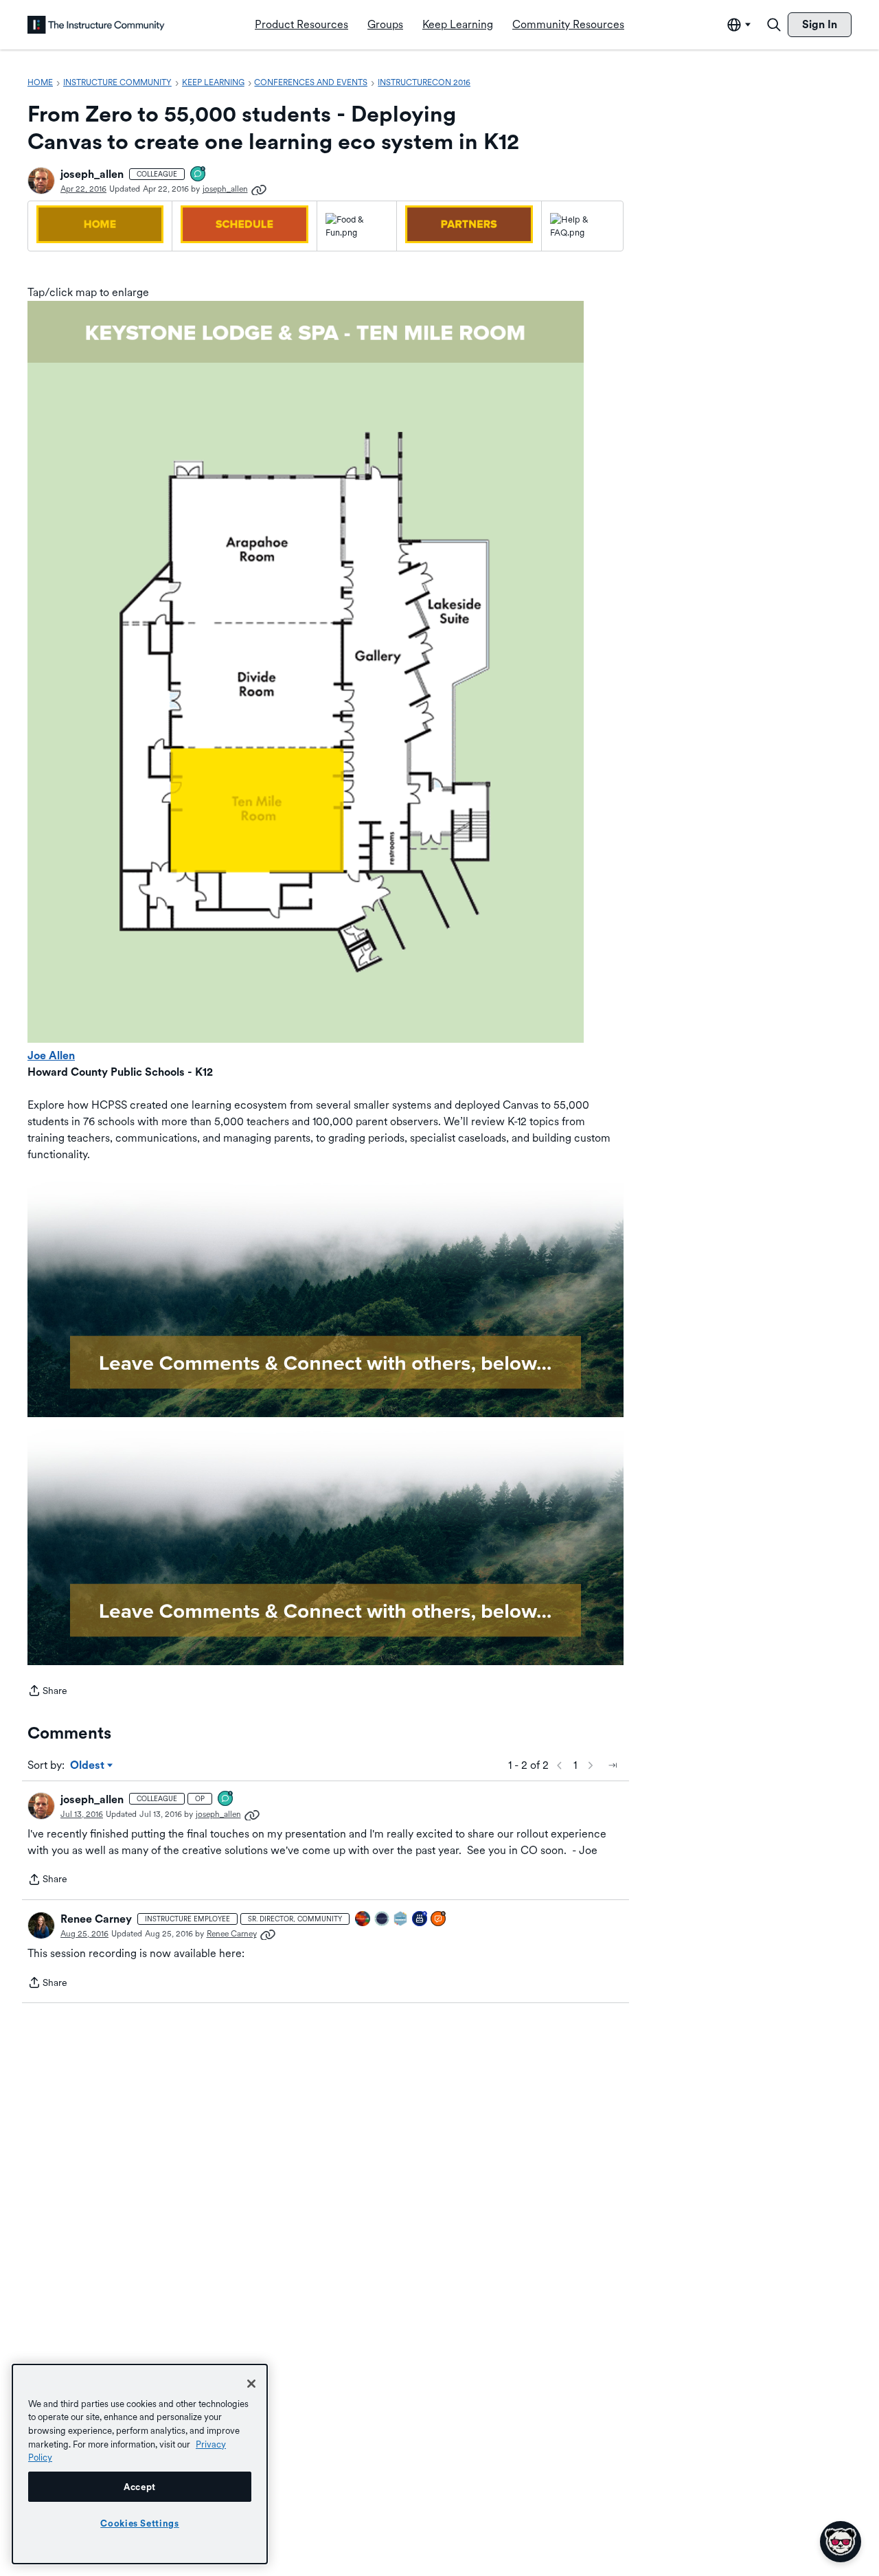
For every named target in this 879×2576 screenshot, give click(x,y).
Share (47, 1692)
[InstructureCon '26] (383, 1920)
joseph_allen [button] (92, 174)
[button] (41, 181)
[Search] (774, 25)
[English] (96, 25)
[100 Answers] (439, 1920)
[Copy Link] (259, 189)
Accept (140, 2487)
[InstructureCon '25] (363, 1920)
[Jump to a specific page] (613, 1765)
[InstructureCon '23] (401, 1920)
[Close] (251, 2384)
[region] (140, 2464)
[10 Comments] (198, 175)
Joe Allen (51, 1055)
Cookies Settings (140, 2523)
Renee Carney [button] (96, 1919)
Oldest (88, 1766)
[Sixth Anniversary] (420, 1920)
